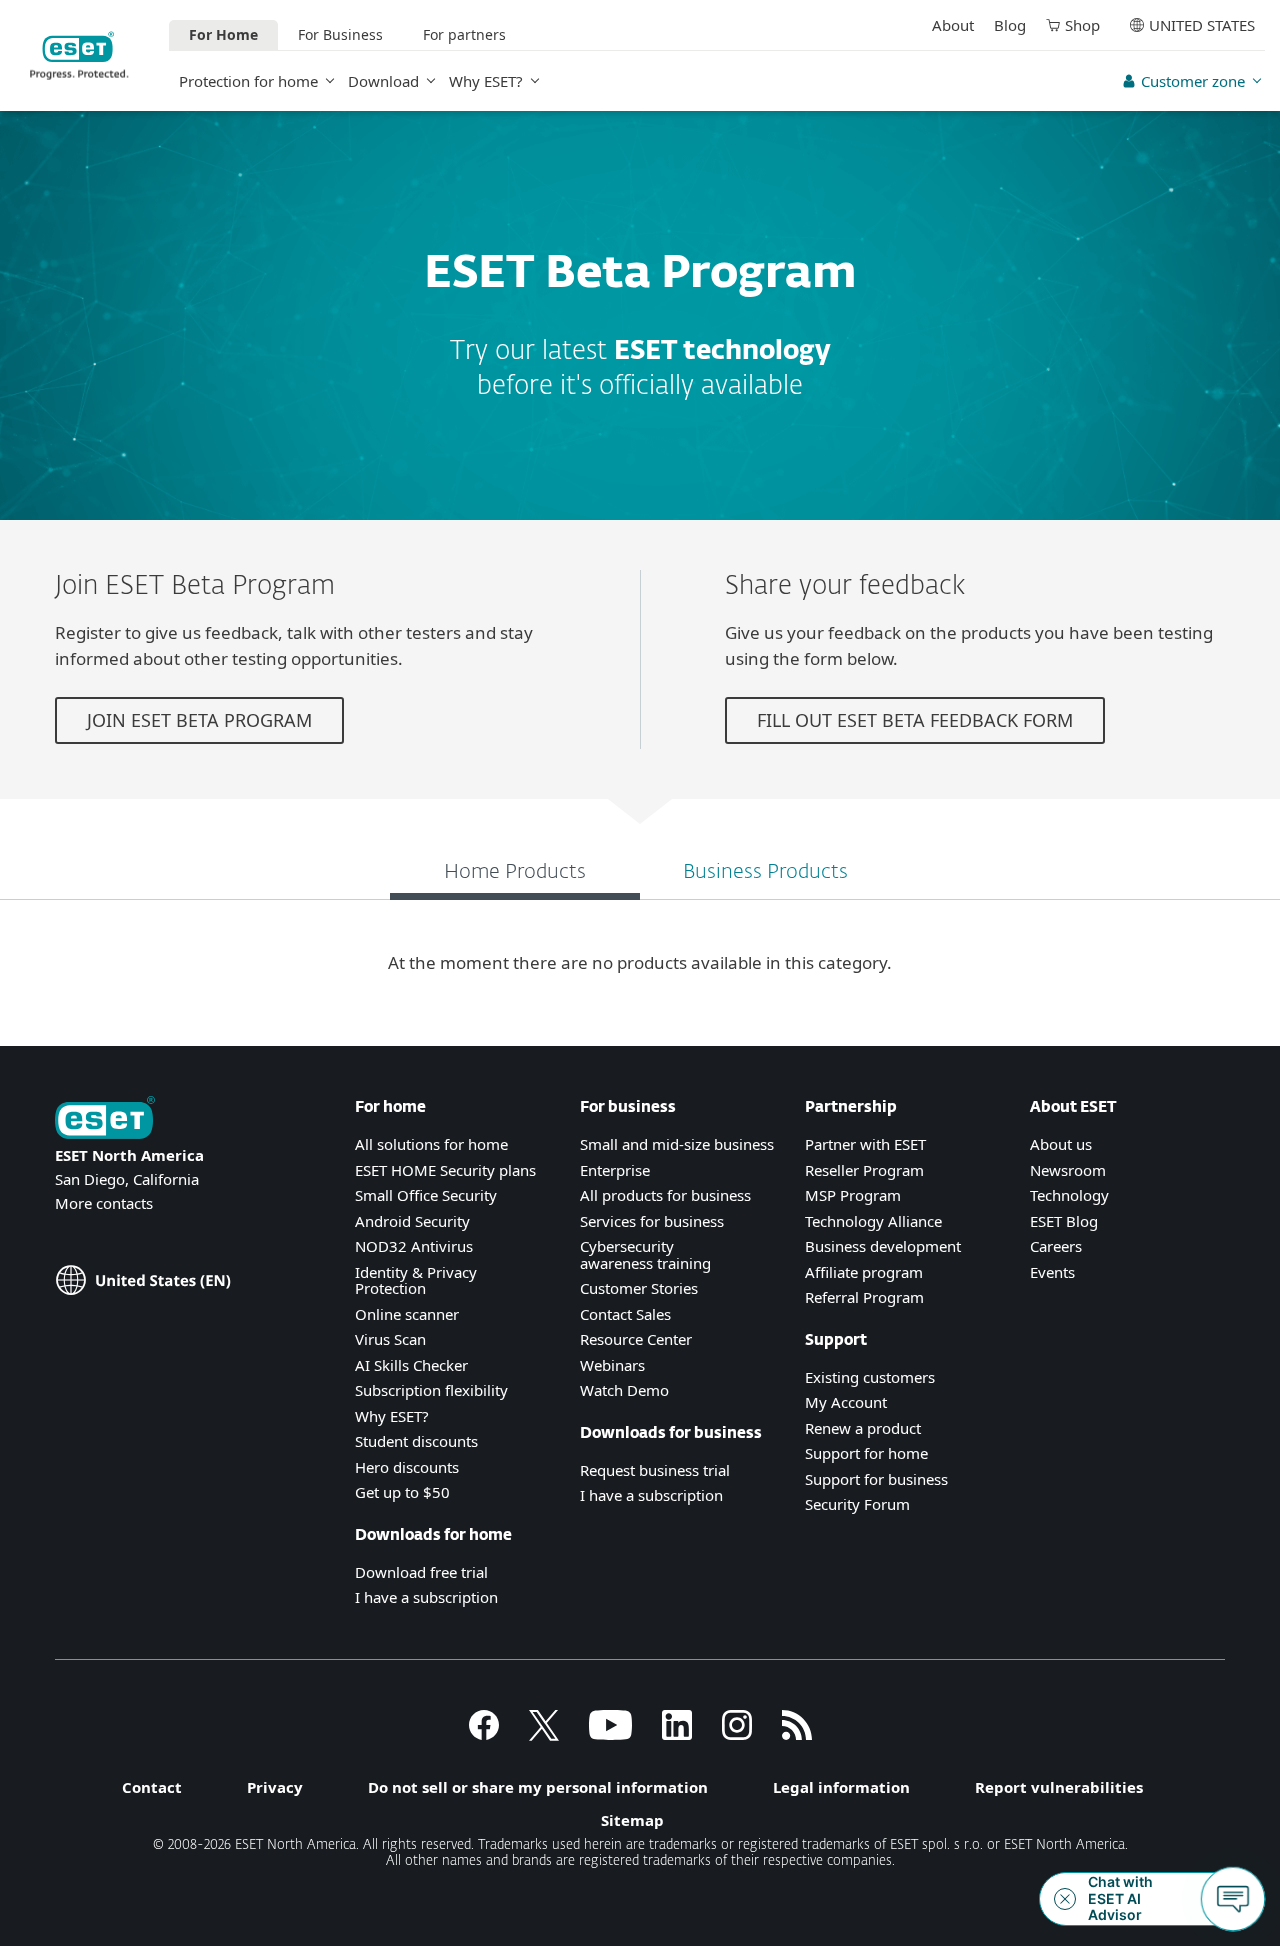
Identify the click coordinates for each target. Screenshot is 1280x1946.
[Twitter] (544, 1734)
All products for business (665, 1195)
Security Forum (857, 1504)
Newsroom (1068, 1170)
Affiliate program (864, 1272)
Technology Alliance (873, 1221)
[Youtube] (610, 1734)
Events (1052, 1272)
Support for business (876, 1479)
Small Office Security (426, 1195)
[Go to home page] (105, 1119)
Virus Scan (390, 1339)
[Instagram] (737, 1734)
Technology (1069, 1195)
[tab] (515, 874)
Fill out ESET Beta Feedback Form (915, 720)
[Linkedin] (677, 1734)
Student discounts (416, 1441)
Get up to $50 (402, 1492)
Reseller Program (864, 1170)
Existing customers (870, 1377)
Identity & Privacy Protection (416, 1280)
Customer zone (1193, 81)
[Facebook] (484, 1734)
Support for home (866, 1453)
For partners (464, 34)
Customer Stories (639, 1288)
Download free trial (421, 1572)
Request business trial (655, 1470)
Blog (1010, 25)
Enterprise (615, 1170)
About (953, 25)
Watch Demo (624, 1390)
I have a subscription (426, 1597)
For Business (340, 34)
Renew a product (863, 1428)
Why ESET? (486, 81)
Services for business (652, 1221)
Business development (883, 1246)
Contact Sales (625, 1314)
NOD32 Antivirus (414, 1246)
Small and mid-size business (677, 1144)
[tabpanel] (640, 963)
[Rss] (797, 1734)
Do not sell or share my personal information (538, 1787)
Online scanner (407, 1314)
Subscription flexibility (431, 1390)
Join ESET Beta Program (199, 720)
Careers (1056, 1246)
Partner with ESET (865, 1144)
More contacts (104, 1203)
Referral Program (864, 1297)
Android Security (412, 1221)
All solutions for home (431, 1144)
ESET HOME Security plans (445, 1170)
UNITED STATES (1202, 25)
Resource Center (636, 1339)
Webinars (612, 1365)
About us (1061, 1144)
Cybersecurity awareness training (645, 1254)
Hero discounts (407, 1467)
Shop (1082, 25)
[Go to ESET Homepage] (79, 55)
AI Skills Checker (411, 1365)
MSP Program (853, 1195)
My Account (846, 1402)
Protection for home (248, 81)
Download (383, 81)
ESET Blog (1064, 1221)
